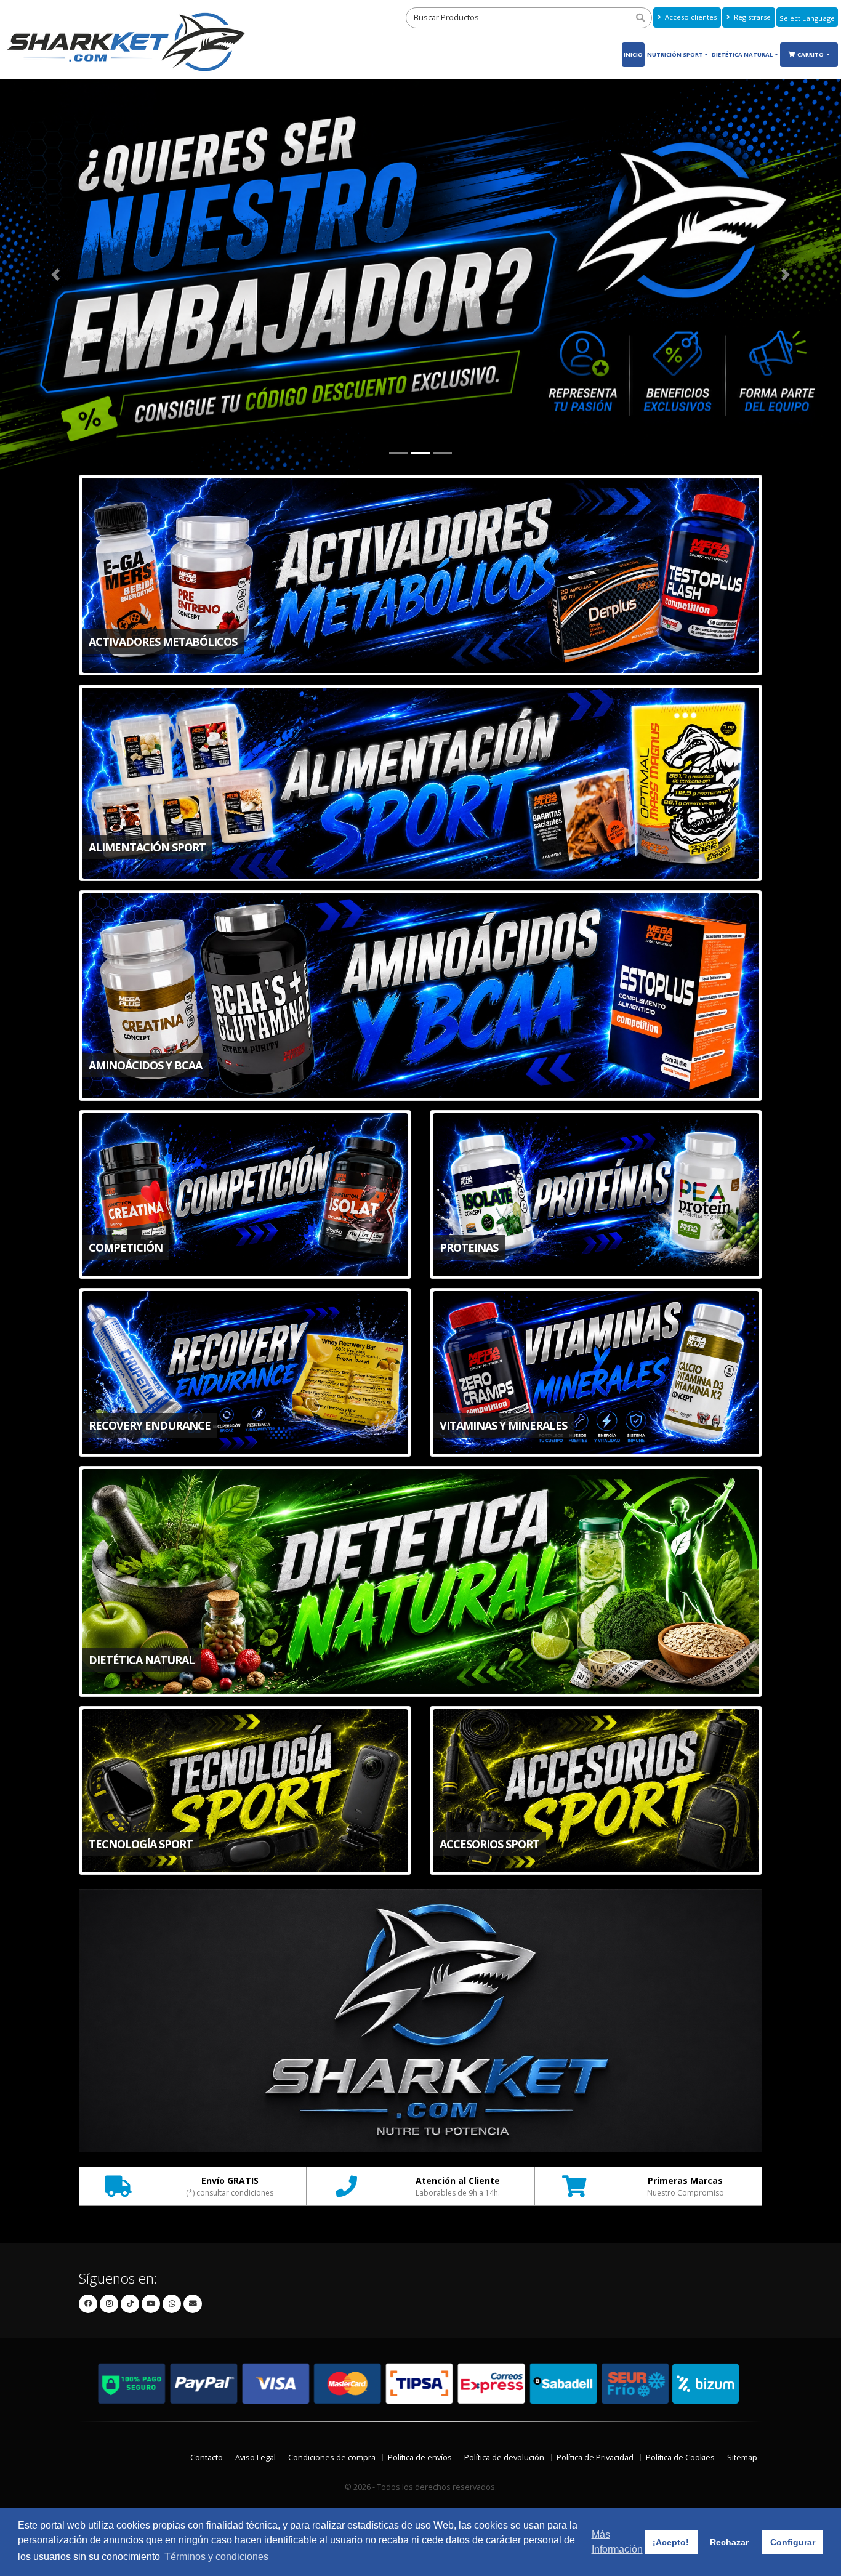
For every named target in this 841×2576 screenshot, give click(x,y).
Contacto (207, 2459)
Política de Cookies (680, 2459)
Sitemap (742, 2459)
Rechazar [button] (729, 2542)
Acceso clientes (690, 17)
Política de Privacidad (595, 2459)
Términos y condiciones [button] (216, 2557)
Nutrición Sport (675, 54)
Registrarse (751, 17)
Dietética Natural (742, 54)
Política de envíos (420, 2459)
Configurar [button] (793, 2542)
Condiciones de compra (332, 2459)
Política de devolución (504, 2459)
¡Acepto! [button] (671, 2542)
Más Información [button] (617, 2542)
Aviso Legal (256, 2459)
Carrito (811, 54)
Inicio (633, 54)
